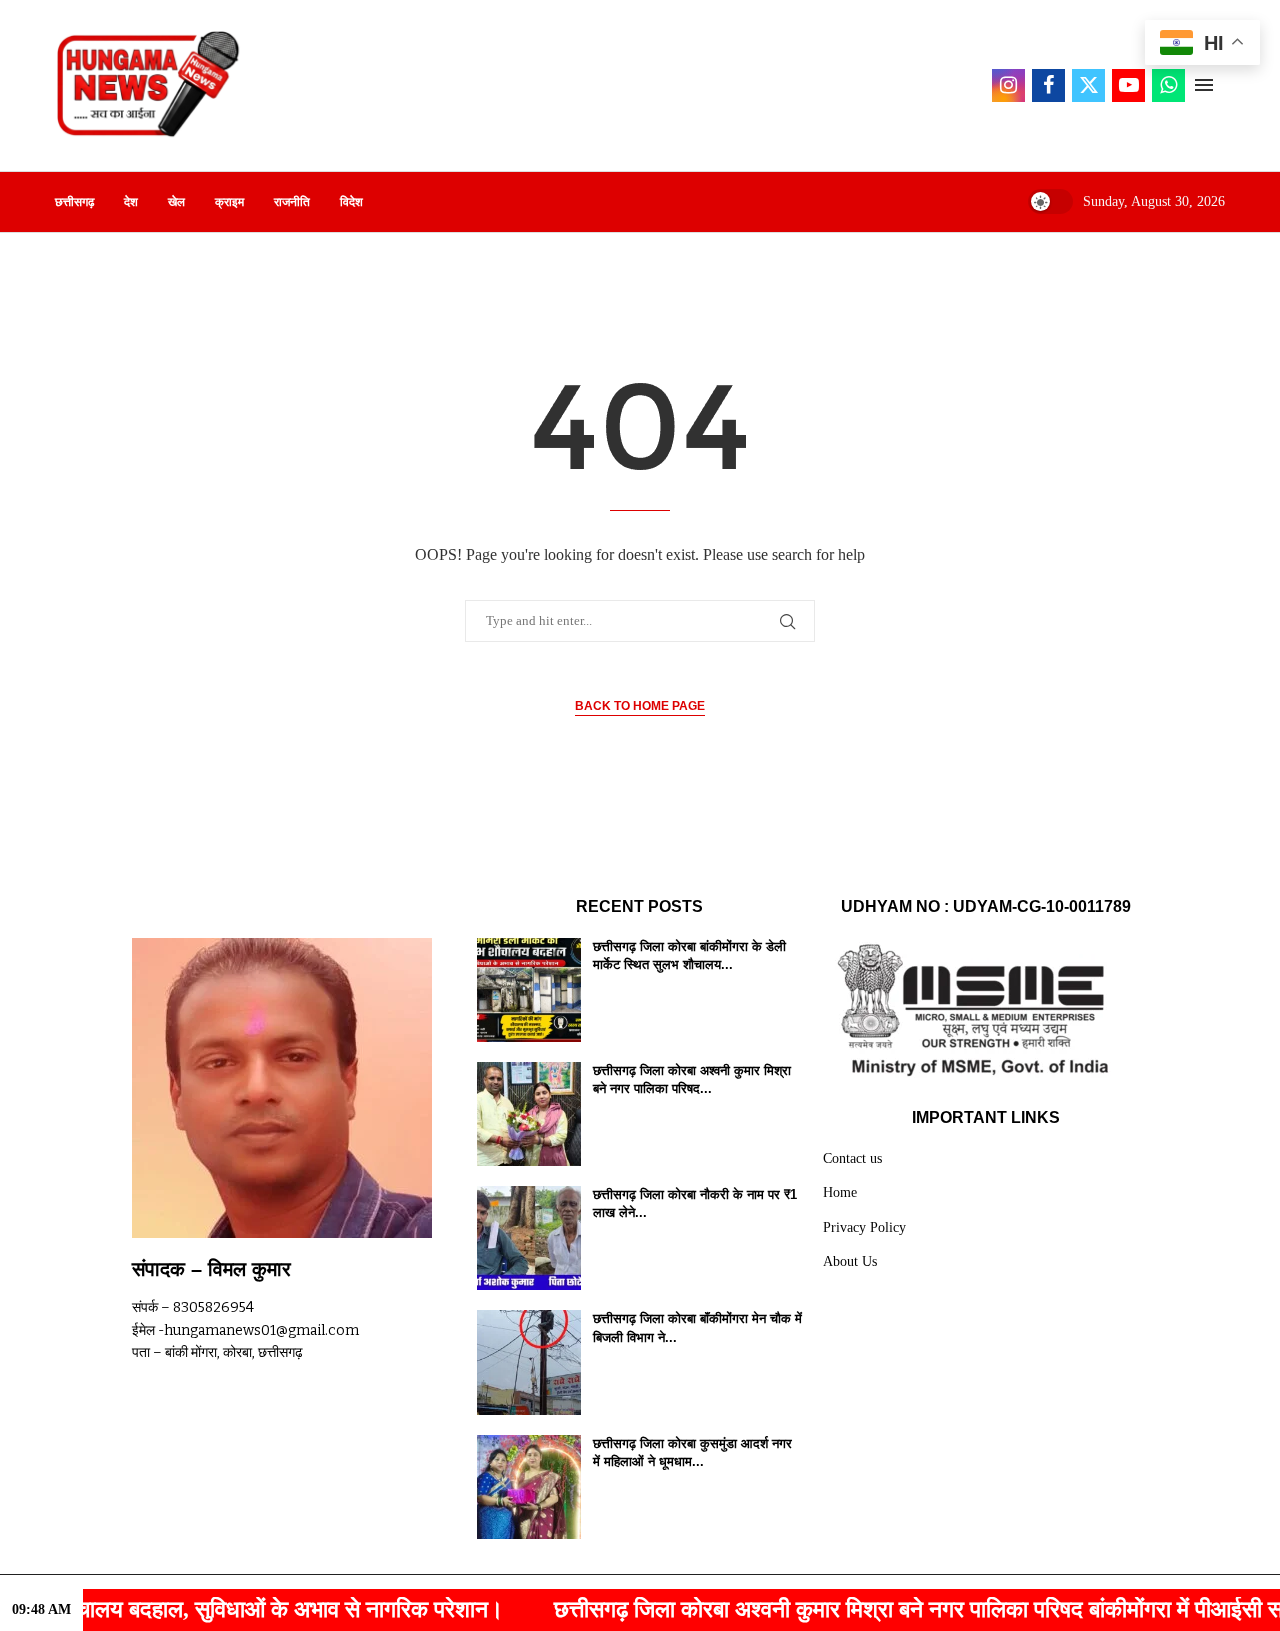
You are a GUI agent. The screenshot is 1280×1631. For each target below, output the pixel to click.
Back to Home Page (640, 706)
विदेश (351, 202)
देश (131, 202)
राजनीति (292, 202)
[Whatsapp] (1168, 85)
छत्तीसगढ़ (74, 202)
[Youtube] (1128, 85)
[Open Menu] (1204, 85)
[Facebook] (1048, 85)
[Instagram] (1008, 85)
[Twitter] (1088, 85)
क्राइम (229, 202)
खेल (176, 202)
